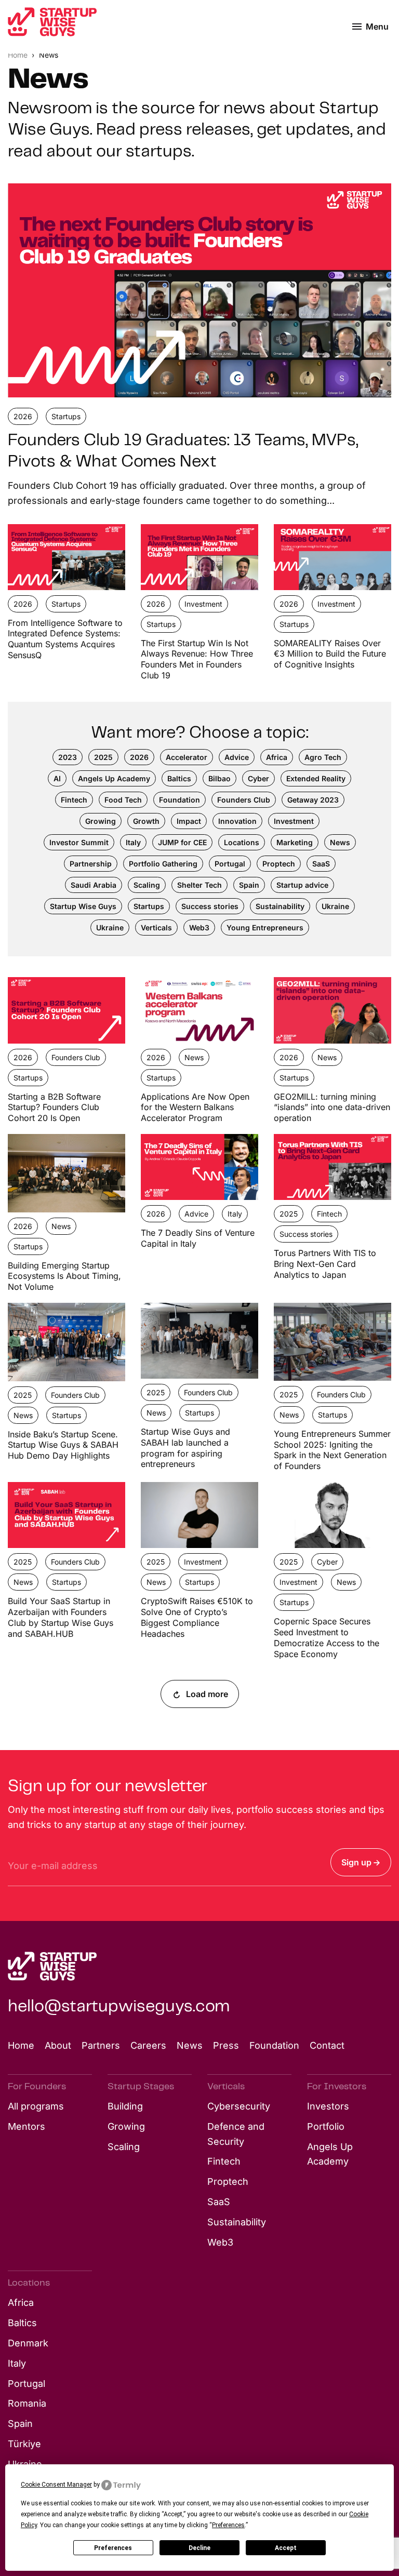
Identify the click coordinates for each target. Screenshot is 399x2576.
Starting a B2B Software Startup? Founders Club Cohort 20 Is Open (54, 1107)
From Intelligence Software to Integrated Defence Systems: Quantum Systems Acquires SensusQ (65, 639)
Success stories (210, 906)
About (58, 2045)
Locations (242, 842)
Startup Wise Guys (83, 906)
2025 (103, 757)
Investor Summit (79, 842)
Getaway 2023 (313, 800)
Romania (27, 2403)
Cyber (258, 778)
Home (19, 55)
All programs (36, 2106)
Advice (237, 757)
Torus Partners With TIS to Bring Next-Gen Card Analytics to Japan (325, 1264)
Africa (277, 757)
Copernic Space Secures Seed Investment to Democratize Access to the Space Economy (327, 1637)
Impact (189, 821)
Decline (199, 2548)
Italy (133, 842)
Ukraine (335, 906)
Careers (148, 2045)
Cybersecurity (239, 2106)
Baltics (179, 778)
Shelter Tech (199, 885)
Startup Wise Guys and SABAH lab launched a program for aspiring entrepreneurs (185, 1448)
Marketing (295, 842)
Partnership (91, 864)
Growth (146, 821)
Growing (101, 821)
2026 (23, 416)
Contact (327, 2045)
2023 (68, 757)
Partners (101, 2045)
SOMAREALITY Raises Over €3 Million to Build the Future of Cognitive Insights (330, 654)
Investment (203, 604)
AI (57, 778)
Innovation (237, 821)
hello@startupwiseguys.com (119, 2007)
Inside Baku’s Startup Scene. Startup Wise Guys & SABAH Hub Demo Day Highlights (63, 1445)
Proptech (279, 864)
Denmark (28, 2343)
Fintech (74, 800)
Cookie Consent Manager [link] (56, 2485)
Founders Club (244, 800)
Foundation (179, 800)
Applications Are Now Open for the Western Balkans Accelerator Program (195, 1107)
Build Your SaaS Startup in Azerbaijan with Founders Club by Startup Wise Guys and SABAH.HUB (61, 1617)
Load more (206, 1694)
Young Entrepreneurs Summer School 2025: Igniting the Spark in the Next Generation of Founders (332, 1450)
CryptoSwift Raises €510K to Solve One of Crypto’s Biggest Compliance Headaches (197, 1617)
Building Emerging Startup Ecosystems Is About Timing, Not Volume (64, 1276)
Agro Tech (323, 757)
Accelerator (187, 757)
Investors (328, 2106)
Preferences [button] (228, 2525)
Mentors (26, 2126)
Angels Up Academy (114, 778)
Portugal (230, 864)
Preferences (113, 2548)
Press (226, 2045)
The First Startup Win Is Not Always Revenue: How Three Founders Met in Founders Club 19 (197, 659)
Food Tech (123, 800)
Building (125, 2106)
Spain (249, 885)
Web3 (199, 927)
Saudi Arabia (94, 885)
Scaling (147, 885)
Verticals (156, 927)
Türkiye (24, 2444)
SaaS (321, 864)
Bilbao (220, 778)
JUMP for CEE (182, 842)
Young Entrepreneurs (265, 927)
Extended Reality (316, 778)
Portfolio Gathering (163, 864)
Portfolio (326, 2126)
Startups (66, 416)
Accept (286, 2548)
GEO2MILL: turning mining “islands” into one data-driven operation (332, 1107)
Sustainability (280, 906)
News (340, 842)
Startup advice (302, 885)
